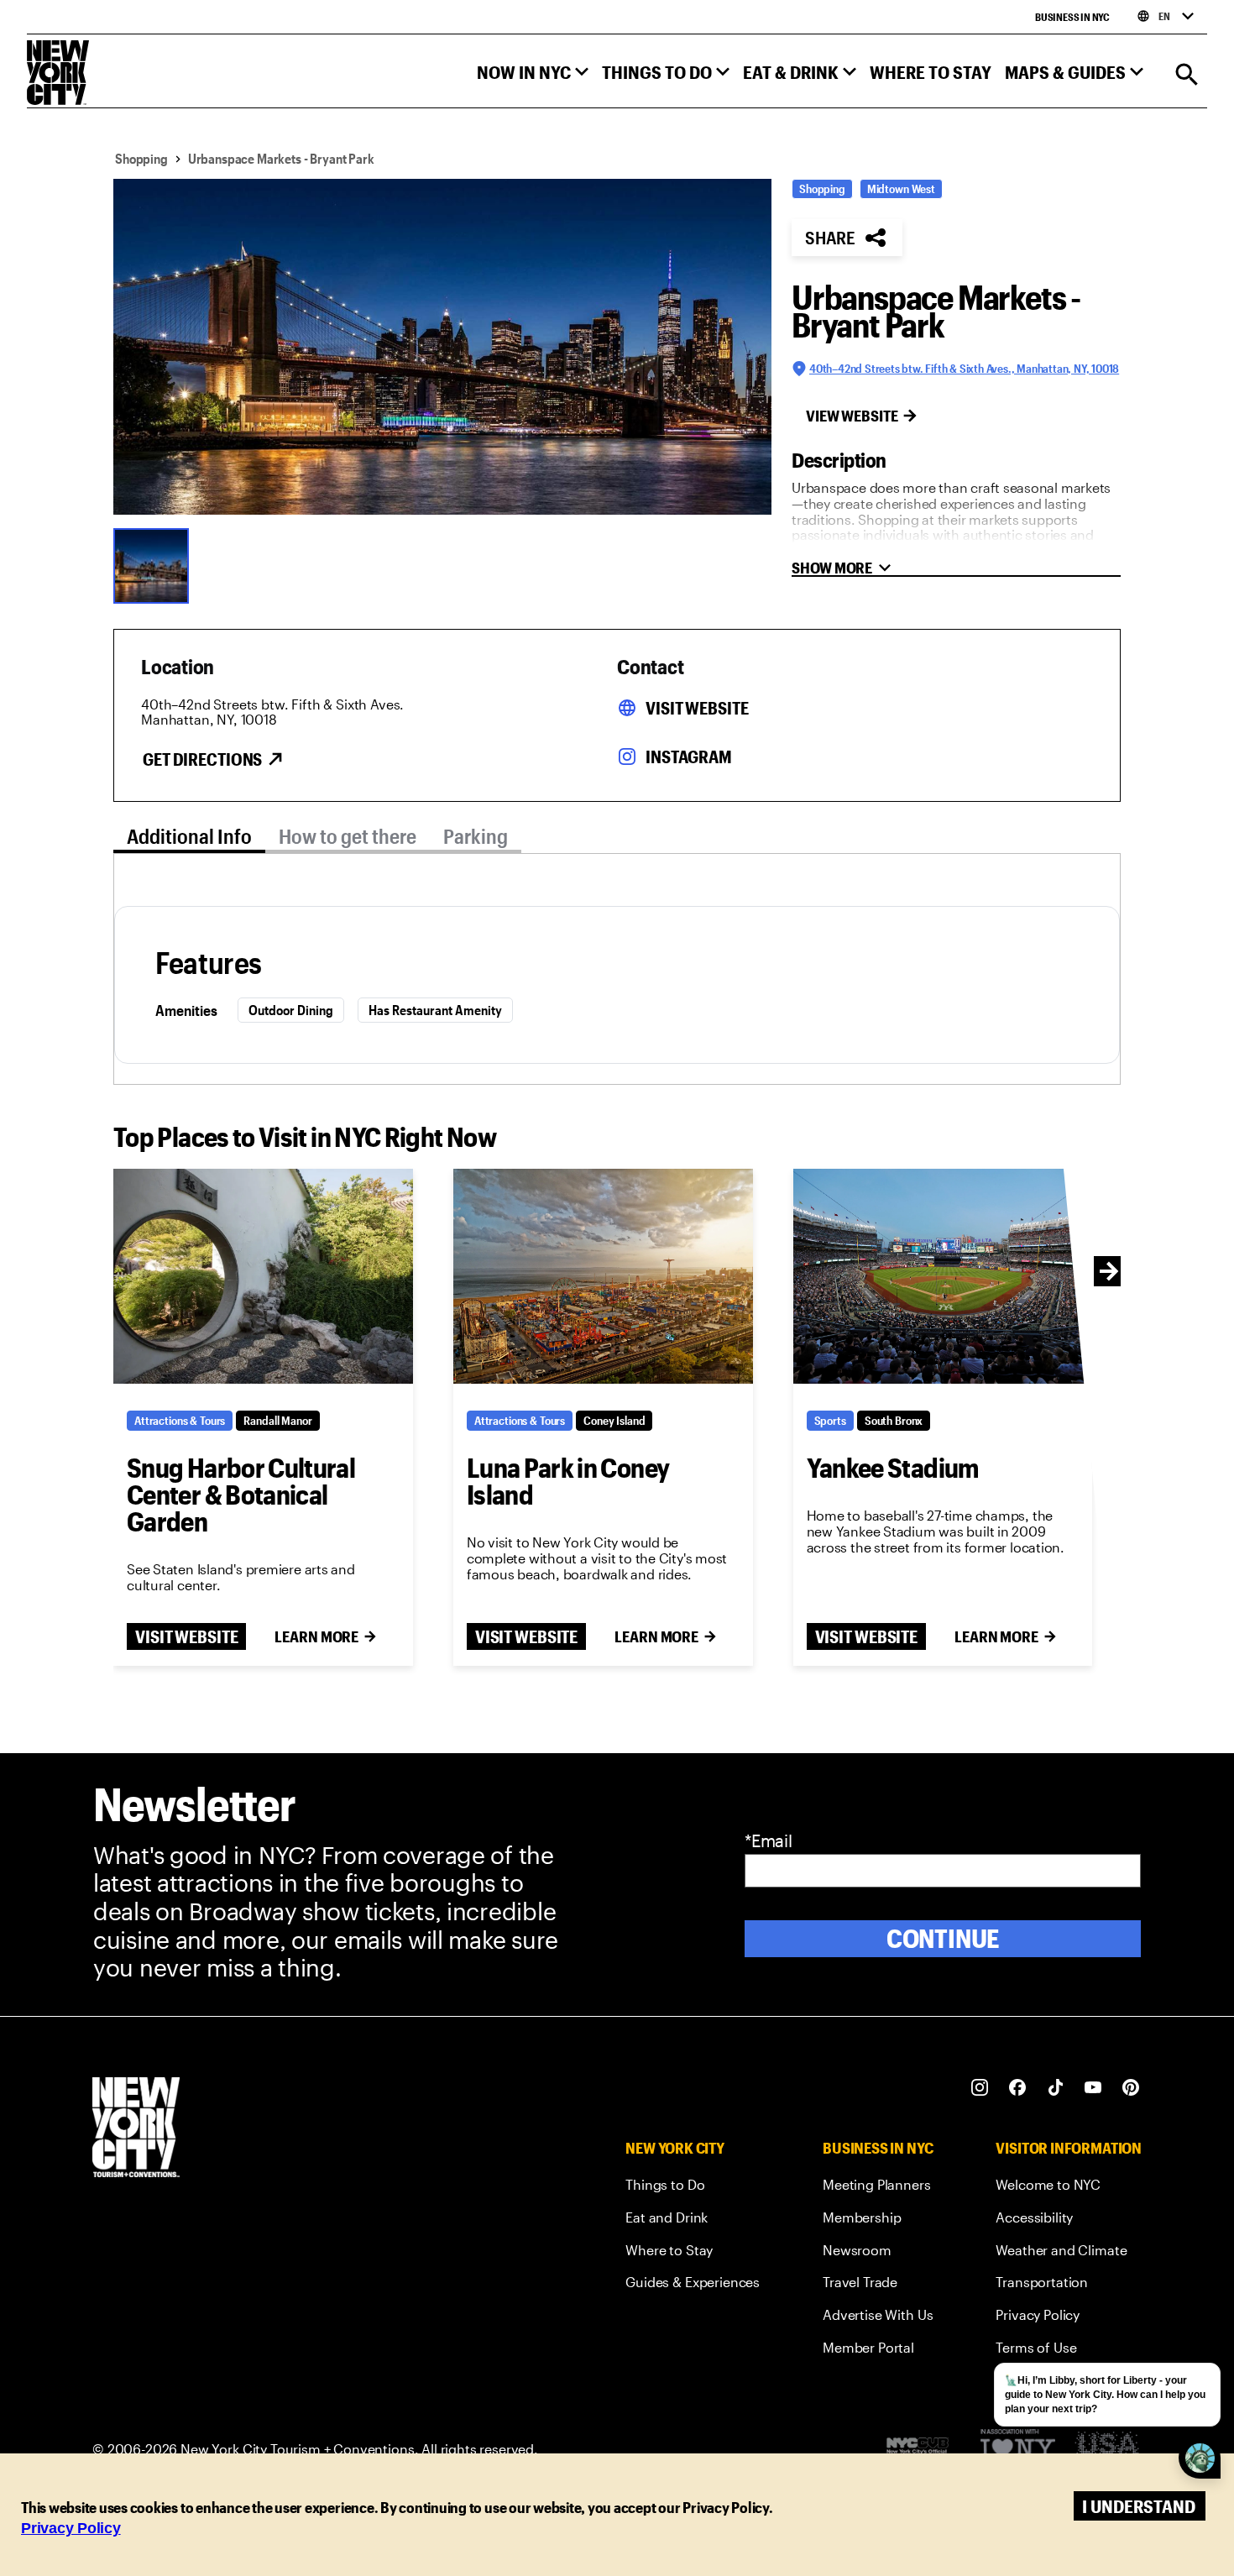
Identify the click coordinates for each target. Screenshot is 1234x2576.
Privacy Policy (71, 2528)
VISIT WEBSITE (186, 1636)
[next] (1109, 1271)
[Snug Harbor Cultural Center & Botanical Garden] (263, 1276)
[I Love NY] (1018, 2450)
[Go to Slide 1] (155, 564)
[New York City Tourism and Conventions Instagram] (980, 2088)
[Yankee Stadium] (943, 1276)
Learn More (316, 1636)
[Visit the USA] (1107, 2450)
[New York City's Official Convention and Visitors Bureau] (924, 2450)
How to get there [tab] (348, 836)
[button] (533, 76)
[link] (693, 2188)
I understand (1139, 2506)
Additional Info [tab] (189, 836)
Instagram (689, 757)
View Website (852, 416)
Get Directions (202, 759)
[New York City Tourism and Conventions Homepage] (136, 2129)
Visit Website (697, 708)
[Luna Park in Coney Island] (603, 1276)
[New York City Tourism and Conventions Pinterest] (1131, 2088)
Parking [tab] (476, 836)
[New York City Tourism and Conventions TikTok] (1056, 2088)
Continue (943, 1938)
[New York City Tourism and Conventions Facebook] (1018, 2088)
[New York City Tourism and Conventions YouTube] (1093, 2088)
